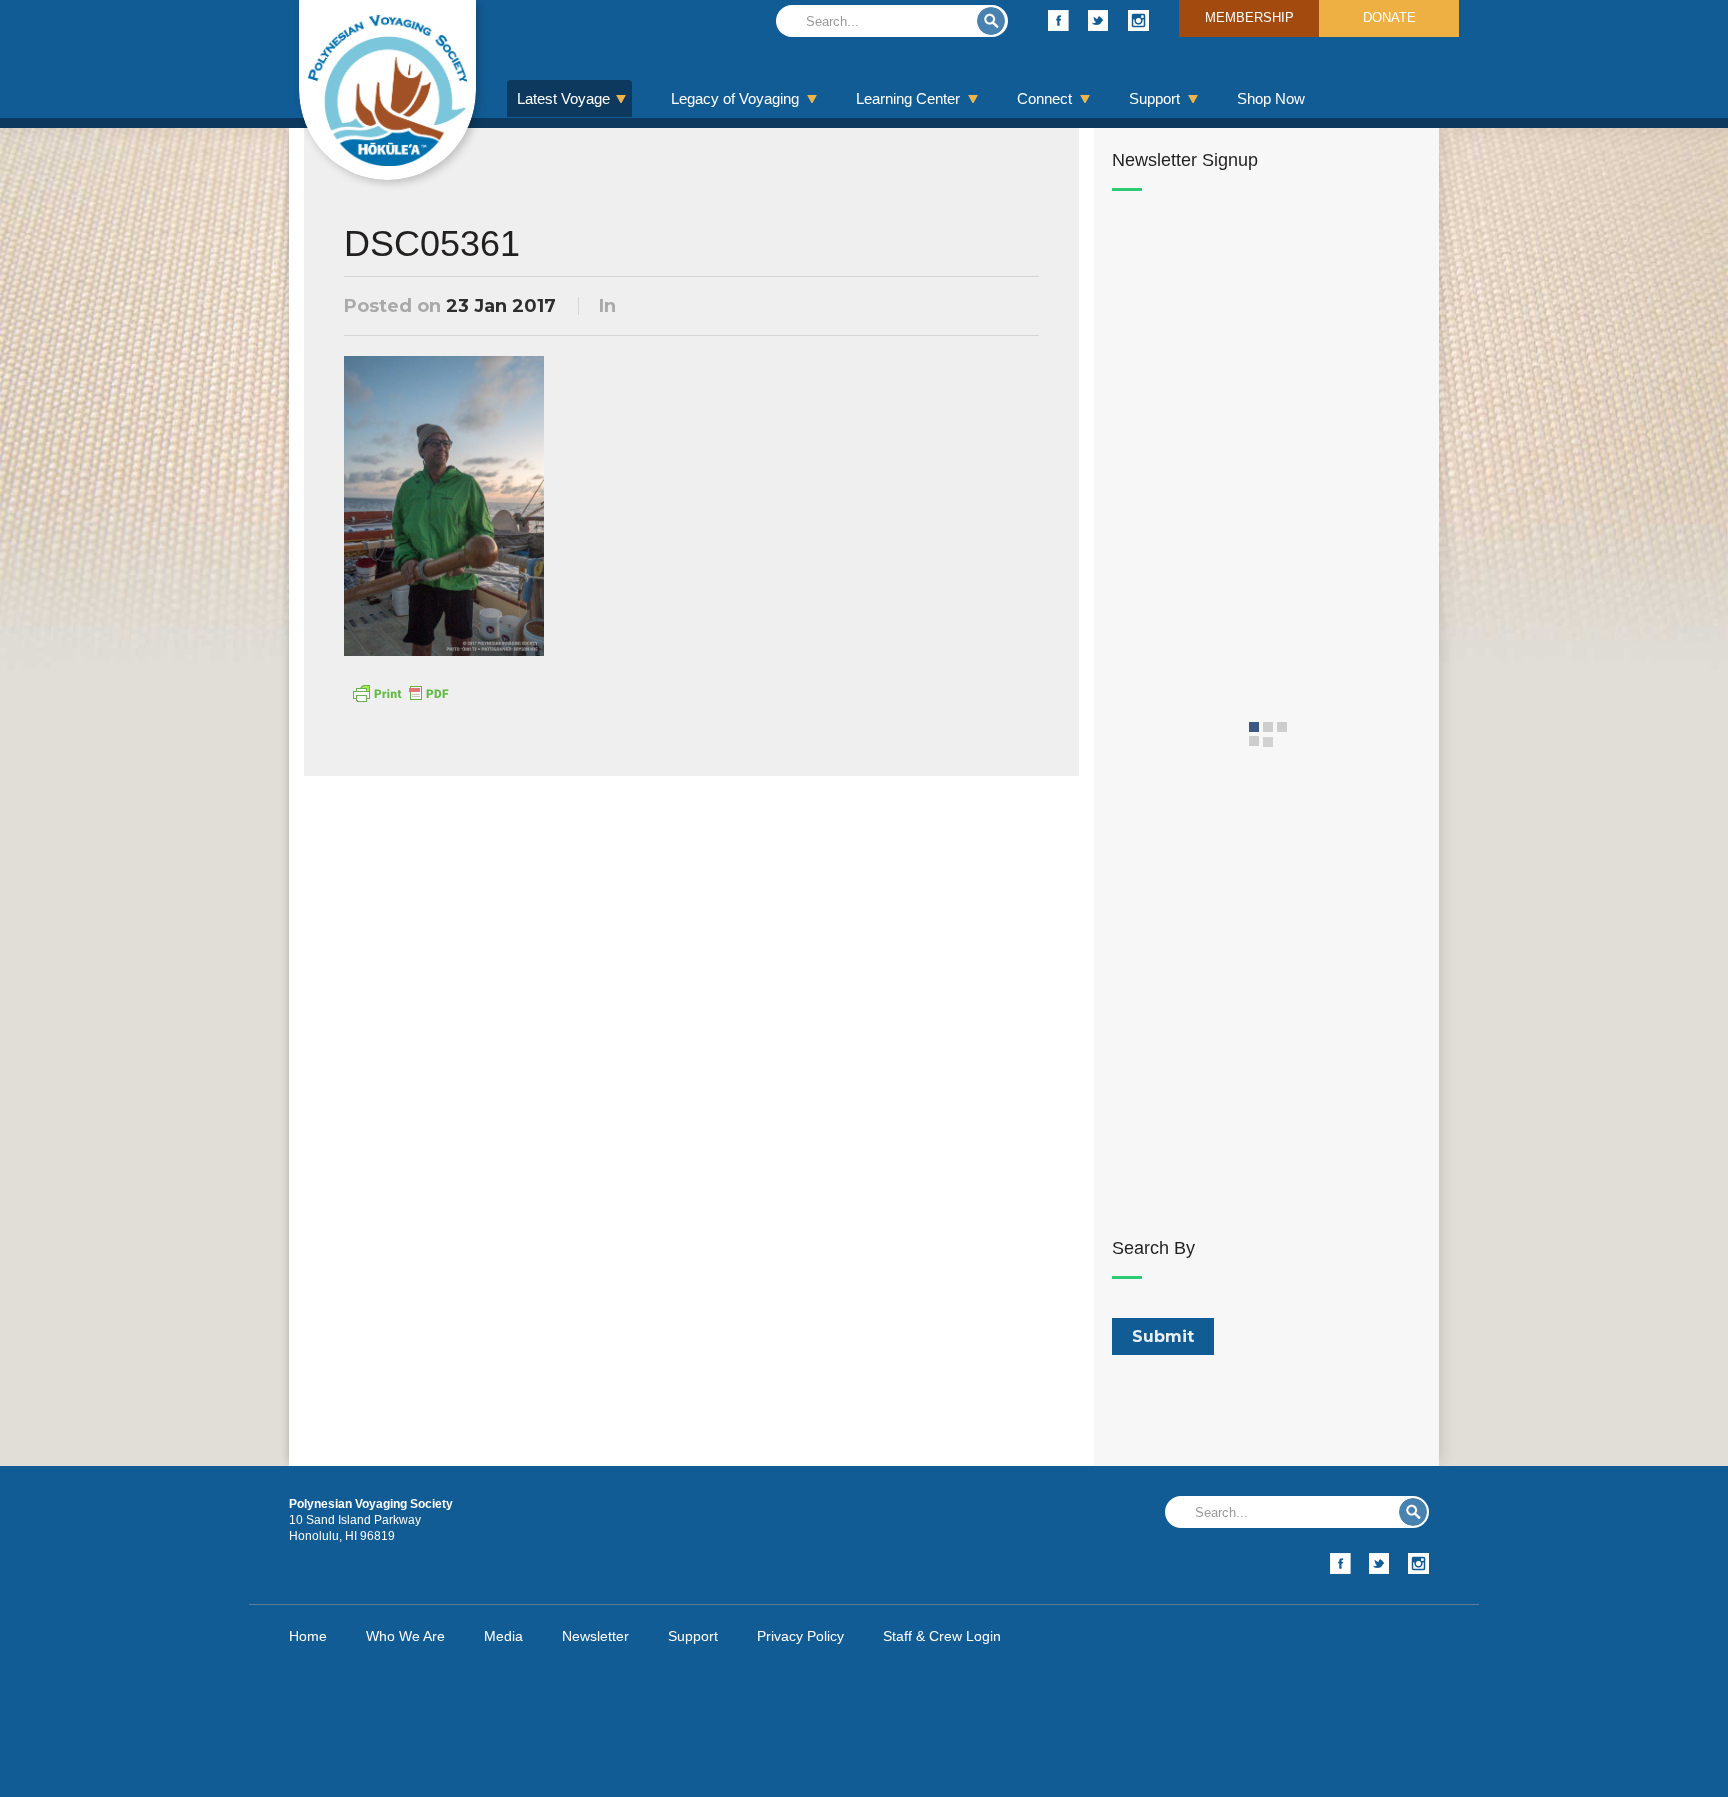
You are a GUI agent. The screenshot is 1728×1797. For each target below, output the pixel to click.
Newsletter (595, 1636)
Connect (1044, 98)
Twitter (1098, 20)
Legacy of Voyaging (735, 98)
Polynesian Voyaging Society (387, 90)
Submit (991, 21)
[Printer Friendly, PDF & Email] (400, 692)
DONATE (1389, 17)
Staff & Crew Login (942, 1636)
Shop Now (1271, 98)
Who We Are (405, 1636)
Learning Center (908, 98)
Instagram (1138, 20)
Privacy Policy (800, 1636)
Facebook (1058, 20)
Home (308, 1636)
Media (503, 1636)
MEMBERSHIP (1249, 17)
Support (1154, 98)
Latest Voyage (563, 98)
